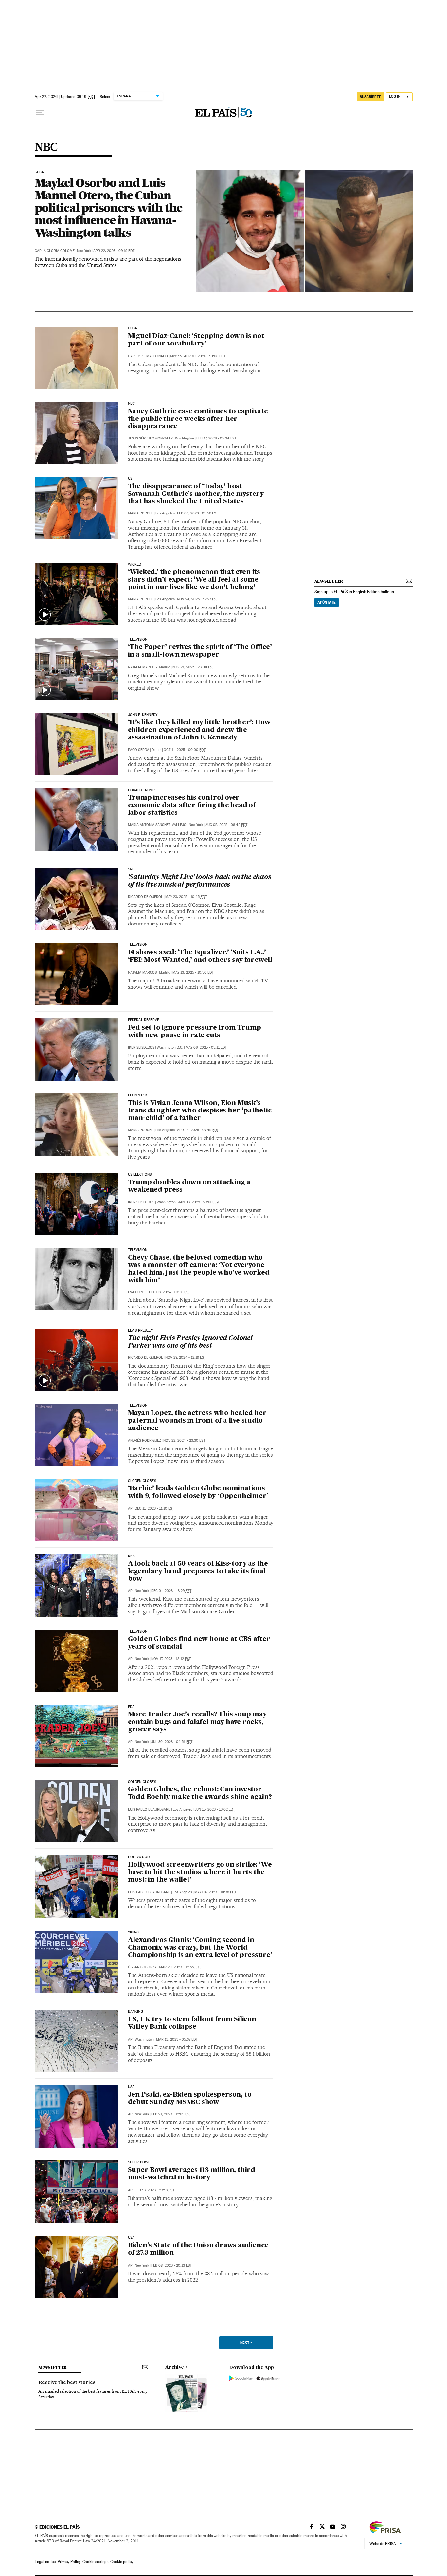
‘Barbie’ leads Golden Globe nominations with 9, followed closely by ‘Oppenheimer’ (198, 1493)
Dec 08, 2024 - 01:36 (170, 1292)
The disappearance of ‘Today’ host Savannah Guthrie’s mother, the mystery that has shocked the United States (196, 494)
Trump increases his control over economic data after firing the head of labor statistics (192, 806)
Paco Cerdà (139, 750)
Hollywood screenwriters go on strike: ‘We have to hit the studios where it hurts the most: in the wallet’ (200, 1873)
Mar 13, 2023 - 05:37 (177, 2039)
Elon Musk (138, 1095)
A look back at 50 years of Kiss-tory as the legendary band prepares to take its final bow (198, 1572)
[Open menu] (40, 113)
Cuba (39, 172)
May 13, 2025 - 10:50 (193, 972)
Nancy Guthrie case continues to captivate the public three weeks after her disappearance (198, 419)
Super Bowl (139, 2162)
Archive (175, 2367)
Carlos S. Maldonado (148, 356)
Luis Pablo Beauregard (149, 1810)
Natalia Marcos (142, 667)
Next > (246, 2343)
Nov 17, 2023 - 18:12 (171, 1659)
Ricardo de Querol (145, 897)
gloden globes (142, 1481)
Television (138, 1250)
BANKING (135, 2012)
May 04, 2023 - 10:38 (215, 1892)
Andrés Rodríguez (144, 1440)
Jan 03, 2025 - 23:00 (199, 1202)
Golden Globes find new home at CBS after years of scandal (199, 1643)
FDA (131, 1707)
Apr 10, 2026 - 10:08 (205, 356)
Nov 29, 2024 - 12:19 (186, 1358)
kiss (132, 1556)
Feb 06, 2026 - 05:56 (197, 513)
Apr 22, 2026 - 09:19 (114, 251)
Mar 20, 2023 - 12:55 (180, 1967)
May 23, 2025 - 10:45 (186, 897)
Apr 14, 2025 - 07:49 (198, 1130)
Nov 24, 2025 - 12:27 (197, 599)
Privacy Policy (69, 2562)
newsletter (329, 581)
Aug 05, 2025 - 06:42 (226, 825)
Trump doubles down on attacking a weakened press (189, 1186)
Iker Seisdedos (141, 1047)
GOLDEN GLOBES (142, 1782)
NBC (46, 148)
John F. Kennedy (143, 715)
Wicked (135, 565)
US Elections (140, 1175)
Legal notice (45, 2562)
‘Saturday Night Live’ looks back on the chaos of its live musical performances (200, 881)
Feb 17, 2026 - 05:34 (216, 438)
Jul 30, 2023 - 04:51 (172, 1742)
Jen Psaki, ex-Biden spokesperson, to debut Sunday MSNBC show (190, 2099)
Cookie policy (122, 2562)
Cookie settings (95, 2562)
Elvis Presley (140, 1331)
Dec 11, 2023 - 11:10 (154, 1509)
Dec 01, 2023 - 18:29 (171, 1591)
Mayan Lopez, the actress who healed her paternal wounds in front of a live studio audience (197, 1421)
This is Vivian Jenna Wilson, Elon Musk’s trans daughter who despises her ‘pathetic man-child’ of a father (200, 1111)
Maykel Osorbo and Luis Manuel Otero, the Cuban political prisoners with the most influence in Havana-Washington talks (109, 208)
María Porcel (141, 513)
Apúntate (327, 602)
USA (131, 2087)
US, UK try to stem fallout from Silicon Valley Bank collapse (192, 2023)
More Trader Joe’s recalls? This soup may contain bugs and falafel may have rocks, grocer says (197, 1722)
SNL (131, 869)
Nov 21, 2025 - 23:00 (193, 667)
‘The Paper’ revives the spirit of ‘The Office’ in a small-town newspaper (200, 651)
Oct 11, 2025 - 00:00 (185, 750)
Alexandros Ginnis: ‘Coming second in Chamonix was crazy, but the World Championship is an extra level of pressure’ (200, 1948)
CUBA (133, 328)
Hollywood (139, 1857)
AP (130, 1509)
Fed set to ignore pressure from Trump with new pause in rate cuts (195, 1032)
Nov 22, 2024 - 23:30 (184, 1440)
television (138, 1632)
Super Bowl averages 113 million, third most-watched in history (192, 2174)
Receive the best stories (67, 2383)
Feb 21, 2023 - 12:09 (171, 2114)
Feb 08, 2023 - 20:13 (171, 2265)
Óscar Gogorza (142, 1967)
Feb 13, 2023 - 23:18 (155, 2190)
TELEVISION (138, 640)
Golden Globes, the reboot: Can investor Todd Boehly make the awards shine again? (200, 1793)
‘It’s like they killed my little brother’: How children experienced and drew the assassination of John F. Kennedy (199, 730)
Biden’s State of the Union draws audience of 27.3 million (198, 2249)
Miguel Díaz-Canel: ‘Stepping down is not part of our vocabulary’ (196, 340)
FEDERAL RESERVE (144, 1020)
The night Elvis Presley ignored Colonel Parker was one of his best (190, 1342)
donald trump (142, 790)
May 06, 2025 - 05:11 (206, 1047)
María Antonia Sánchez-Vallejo (157, 825)
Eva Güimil (137, 1292)
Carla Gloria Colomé (55, 251)
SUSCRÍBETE (370, 97)
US (130, 479)
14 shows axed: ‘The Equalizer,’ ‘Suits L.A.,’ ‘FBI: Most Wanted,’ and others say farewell (200, 956)
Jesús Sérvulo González (150, 438)
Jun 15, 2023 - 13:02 (215, 1810)
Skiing (134, 1932)
